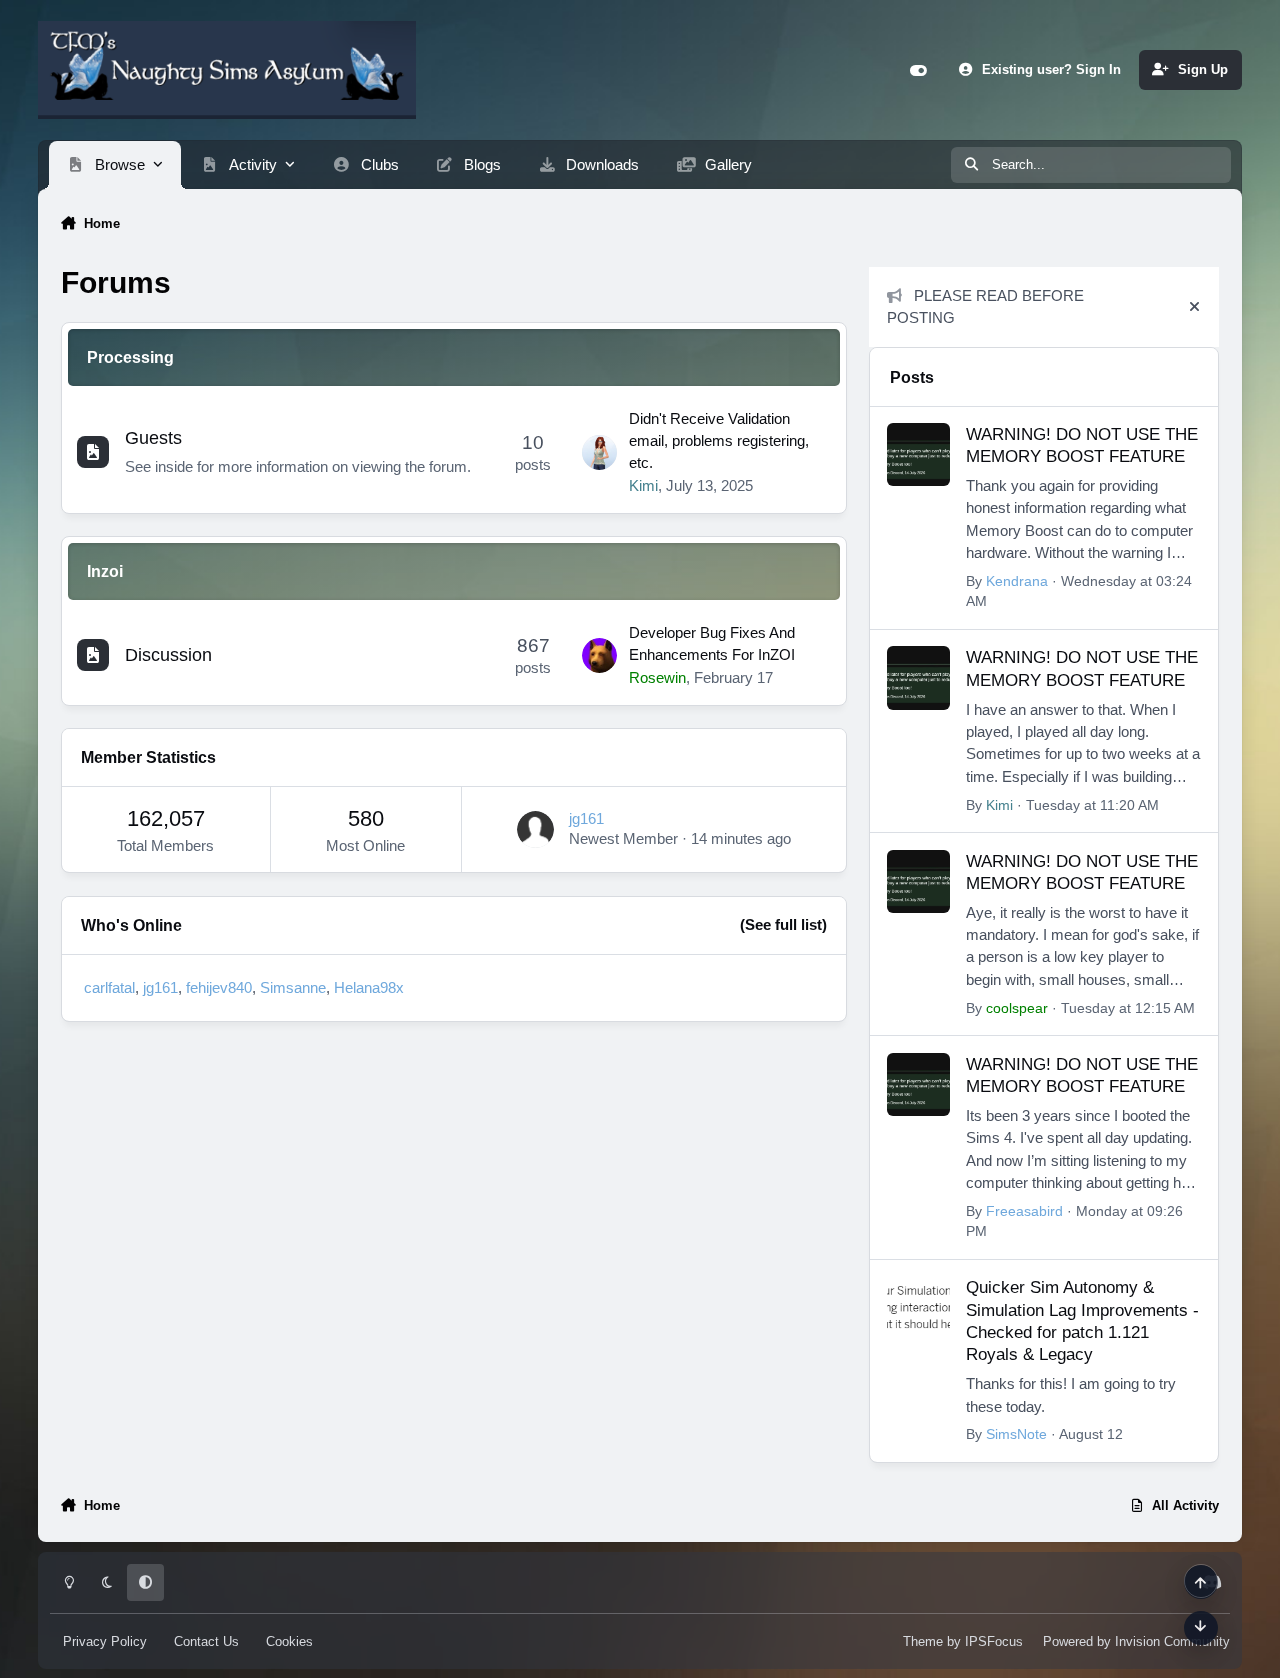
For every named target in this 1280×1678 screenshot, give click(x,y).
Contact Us (206, 1640)
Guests (153, 438)
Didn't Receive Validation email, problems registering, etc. (719, 441)
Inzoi (105, 571)
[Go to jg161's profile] (535, 829)
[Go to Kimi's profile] (599, 452)
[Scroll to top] (1201, 1581)
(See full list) (783, 925)
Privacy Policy (105, 1640)
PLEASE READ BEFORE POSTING (985, 307)
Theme (923, 1640)
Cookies (289, 1640)
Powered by (1136, 1640)
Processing (130, 357)
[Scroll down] (1201, 1627)
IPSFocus (994, 1640)
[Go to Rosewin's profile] (599, 655)
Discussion (168, 655)
